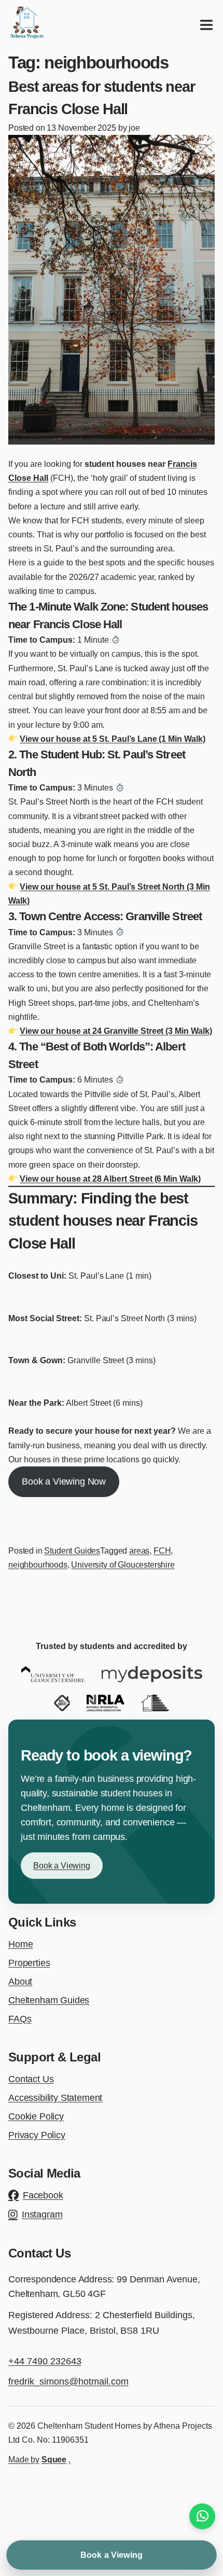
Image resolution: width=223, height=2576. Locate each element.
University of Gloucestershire (123, 1565)
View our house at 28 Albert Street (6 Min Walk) (110, 1179)
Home (20, 1944)
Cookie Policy (36, 2116)
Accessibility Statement (55, 2098)
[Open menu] (206, 25)
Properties (29, 1963)
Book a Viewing (62, 1866)
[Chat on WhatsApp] (202, 2516)
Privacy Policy (37, 2135)
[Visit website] (53, 1674)
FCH (162, 1551)
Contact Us (31, 2079)
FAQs (20, 2019)
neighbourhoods (38, 1565)
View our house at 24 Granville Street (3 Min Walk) (116, 1031)
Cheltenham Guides (49, 2000)
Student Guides (72, 1551)
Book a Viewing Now (64, 1481)
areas (139, 1551)
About (20, 1982)
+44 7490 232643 (45, 2361)
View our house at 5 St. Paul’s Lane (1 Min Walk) (113, 739)
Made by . (39, 2460)
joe (134, 128)
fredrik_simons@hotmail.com (68, 2381)
